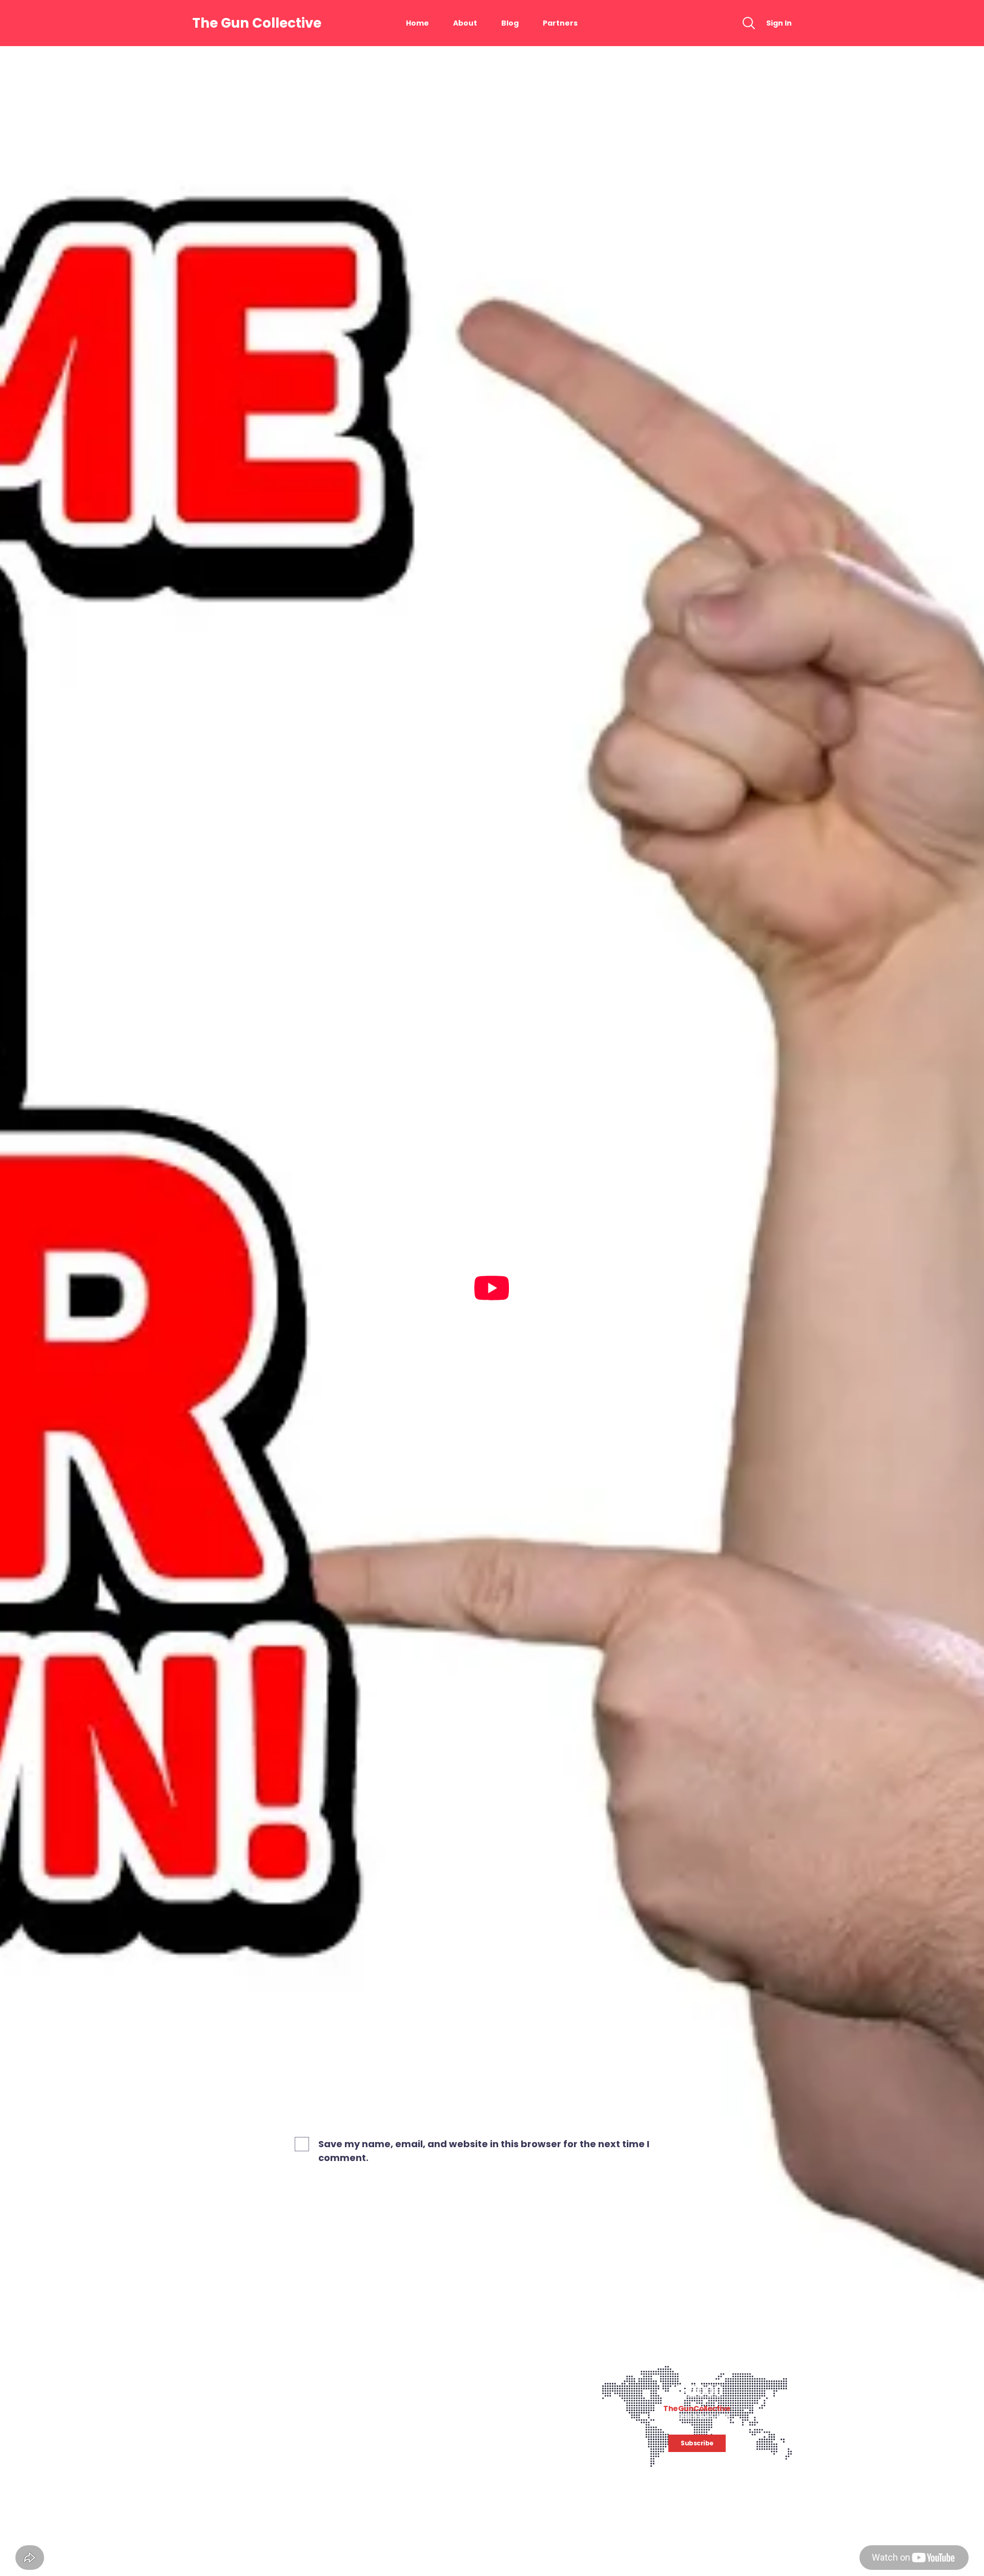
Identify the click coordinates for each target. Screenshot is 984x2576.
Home (417, 23)
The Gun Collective (257, 23)
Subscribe (697, 2443)
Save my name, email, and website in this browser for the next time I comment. (484, 2151)
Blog (510, 23)
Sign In (779, 23)
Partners (560, 23)
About (465, 23)
